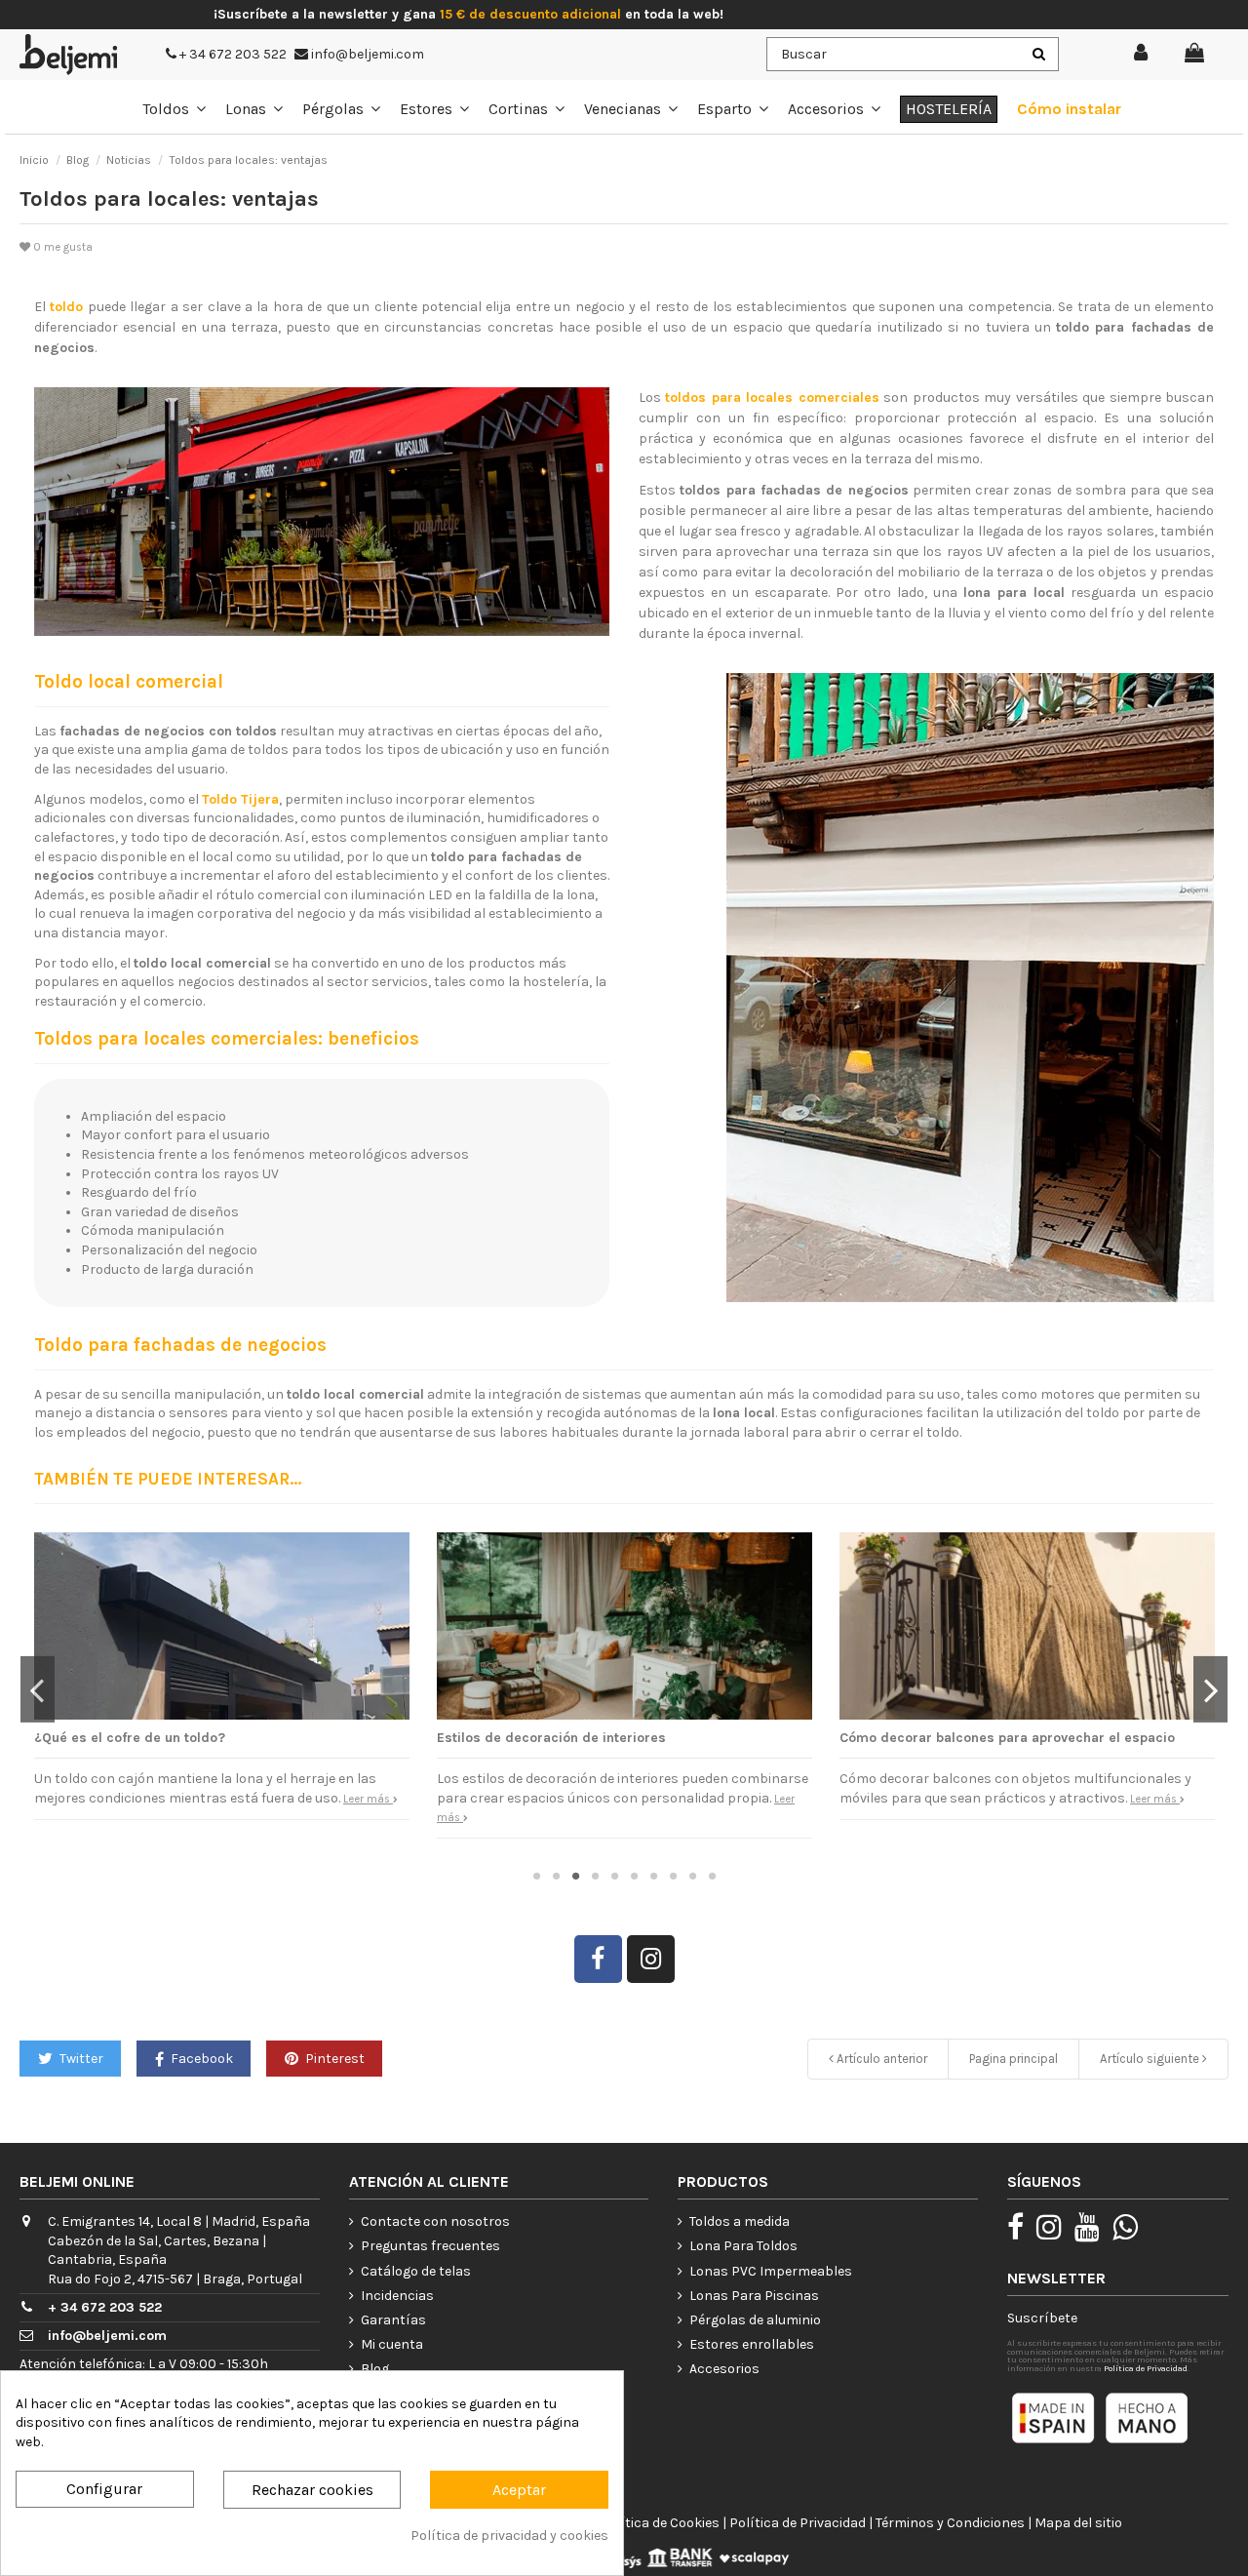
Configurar (104, 2489)
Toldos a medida (740, 2221)
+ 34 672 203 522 (232, 54)
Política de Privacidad (1146, 2368)
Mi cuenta (392, 2344)
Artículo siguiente (1151, 2059)
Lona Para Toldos (743, 2246)
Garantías (393, 2320)
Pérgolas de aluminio (755, 2320)
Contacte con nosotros (435, 2221)
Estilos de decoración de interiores (551, 1738)
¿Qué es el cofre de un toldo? (130, 1738)
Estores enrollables (752, 2344)
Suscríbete (1042, 2318)
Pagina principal (1014, 2059)
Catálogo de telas (416, 2271)
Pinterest (333, 2059)
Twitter (80, 2059)
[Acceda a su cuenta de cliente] (1142, 54)
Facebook (200, 2059)
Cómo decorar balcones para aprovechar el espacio (1007, 1738)
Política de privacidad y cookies (509, 2536)
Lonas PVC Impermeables (771, 2271)
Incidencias (397, 2296)
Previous (38, 1689)
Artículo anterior (880, 2059)
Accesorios (724, 2369)
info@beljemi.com (366, 54)
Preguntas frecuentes (430, 2246)
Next (1210, 1689)
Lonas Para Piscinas (754, 2296)
